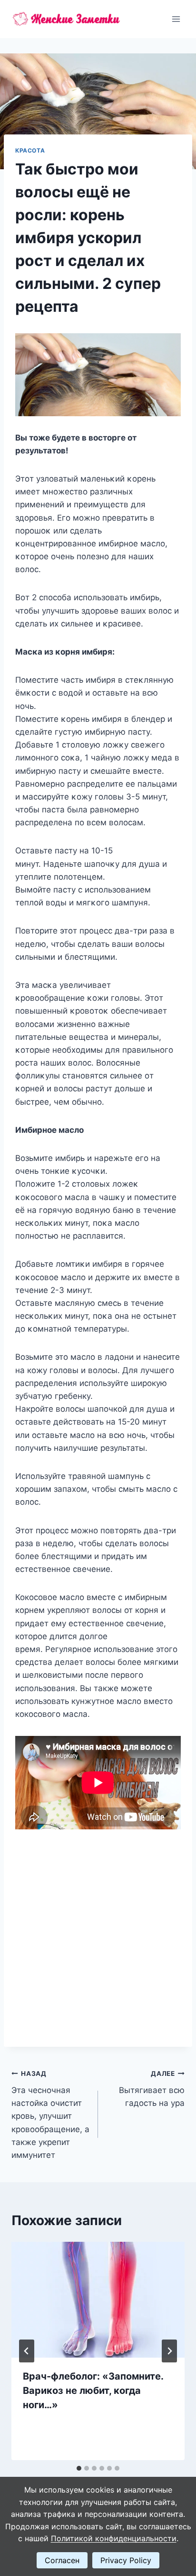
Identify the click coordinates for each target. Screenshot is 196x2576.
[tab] (79, 2468)
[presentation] (98, 2300)
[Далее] (169, 2351)
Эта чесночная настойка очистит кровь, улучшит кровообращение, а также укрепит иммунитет (50, 2115)
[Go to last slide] (27, 2351)
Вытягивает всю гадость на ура (152, 2089)
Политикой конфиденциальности (114, 2538)
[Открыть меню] (176, 19)
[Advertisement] (98, 1932)
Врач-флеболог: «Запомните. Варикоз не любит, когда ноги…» (93, 2391)
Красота (30, 150)
